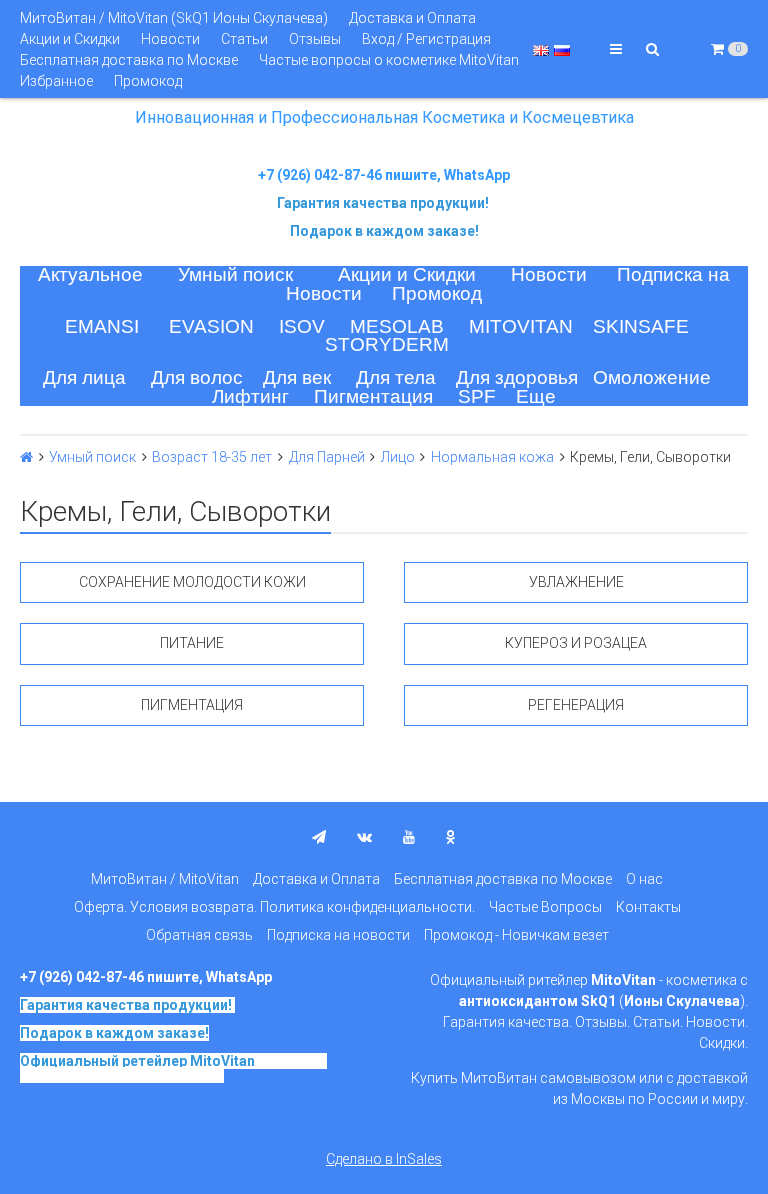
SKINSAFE (641, 326)
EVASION (211, 326)
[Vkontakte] (364, 837)
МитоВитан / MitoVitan (165, 879)
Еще (536, 396)
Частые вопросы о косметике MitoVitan (389, 60)
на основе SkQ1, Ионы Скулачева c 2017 (173, 1068)
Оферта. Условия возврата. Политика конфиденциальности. (274, 907)
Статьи (244, 39)
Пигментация (373, 396)
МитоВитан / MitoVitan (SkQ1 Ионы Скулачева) (174, 18)
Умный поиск (235, 274)
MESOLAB (397, 326)
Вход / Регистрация (426, 39)
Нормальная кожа (492, 457)
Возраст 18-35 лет (212, 457)
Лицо (398, 457)
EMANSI (102, 326)
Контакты (648, 907)
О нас (644, 879)
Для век (297, 377)
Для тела (396, 377)
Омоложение (652, 377)
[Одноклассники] (451, 837)
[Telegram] (319, 837)
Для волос (197, 377)
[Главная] (26, 457)
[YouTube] (409, 837)
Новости (170, 39)
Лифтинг (250, 396)
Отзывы (315, 39)
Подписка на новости (338, 935)
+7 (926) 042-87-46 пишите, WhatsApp (384, 175)
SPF (477, 396)
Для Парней (327, 457)
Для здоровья (517, 377)
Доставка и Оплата (412, 18)
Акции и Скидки (70, 39)
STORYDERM (387, 344)
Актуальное (90, 274)
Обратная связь (199, 935)
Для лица (84, 377)
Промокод (148, 81)
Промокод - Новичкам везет (516, 935)
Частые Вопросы (545, 907)
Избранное (56, 81)
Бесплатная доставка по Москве (129, 60)
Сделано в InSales (384, 1159)
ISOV (302, 326)
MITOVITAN (521, 326)
